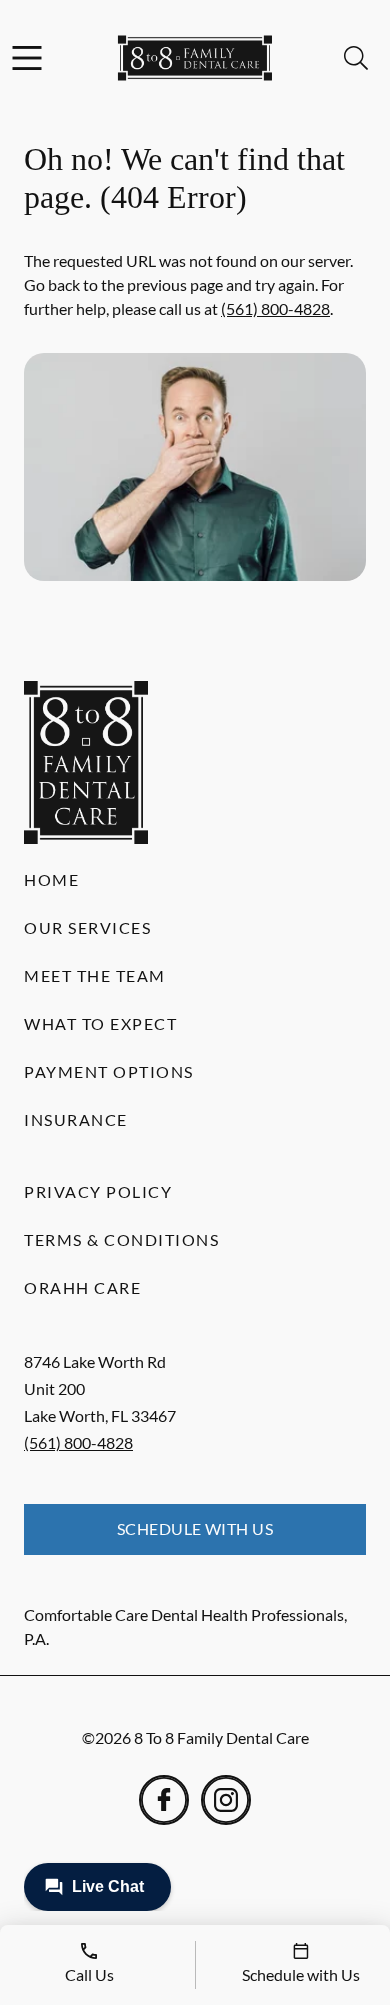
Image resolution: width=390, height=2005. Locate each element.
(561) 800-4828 (275, 308)
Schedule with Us (195, 1528)
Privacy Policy (98, 1191)
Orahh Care (82, 1287)
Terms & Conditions (121, 1239)
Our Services (87, 927)
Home (51, 879)
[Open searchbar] (356, 58)
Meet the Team (95, 975)
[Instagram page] (226, 1800)
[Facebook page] (164, 1800)
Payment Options (109, 1071)
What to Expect (100, 1023)
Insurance (76, 1119)
